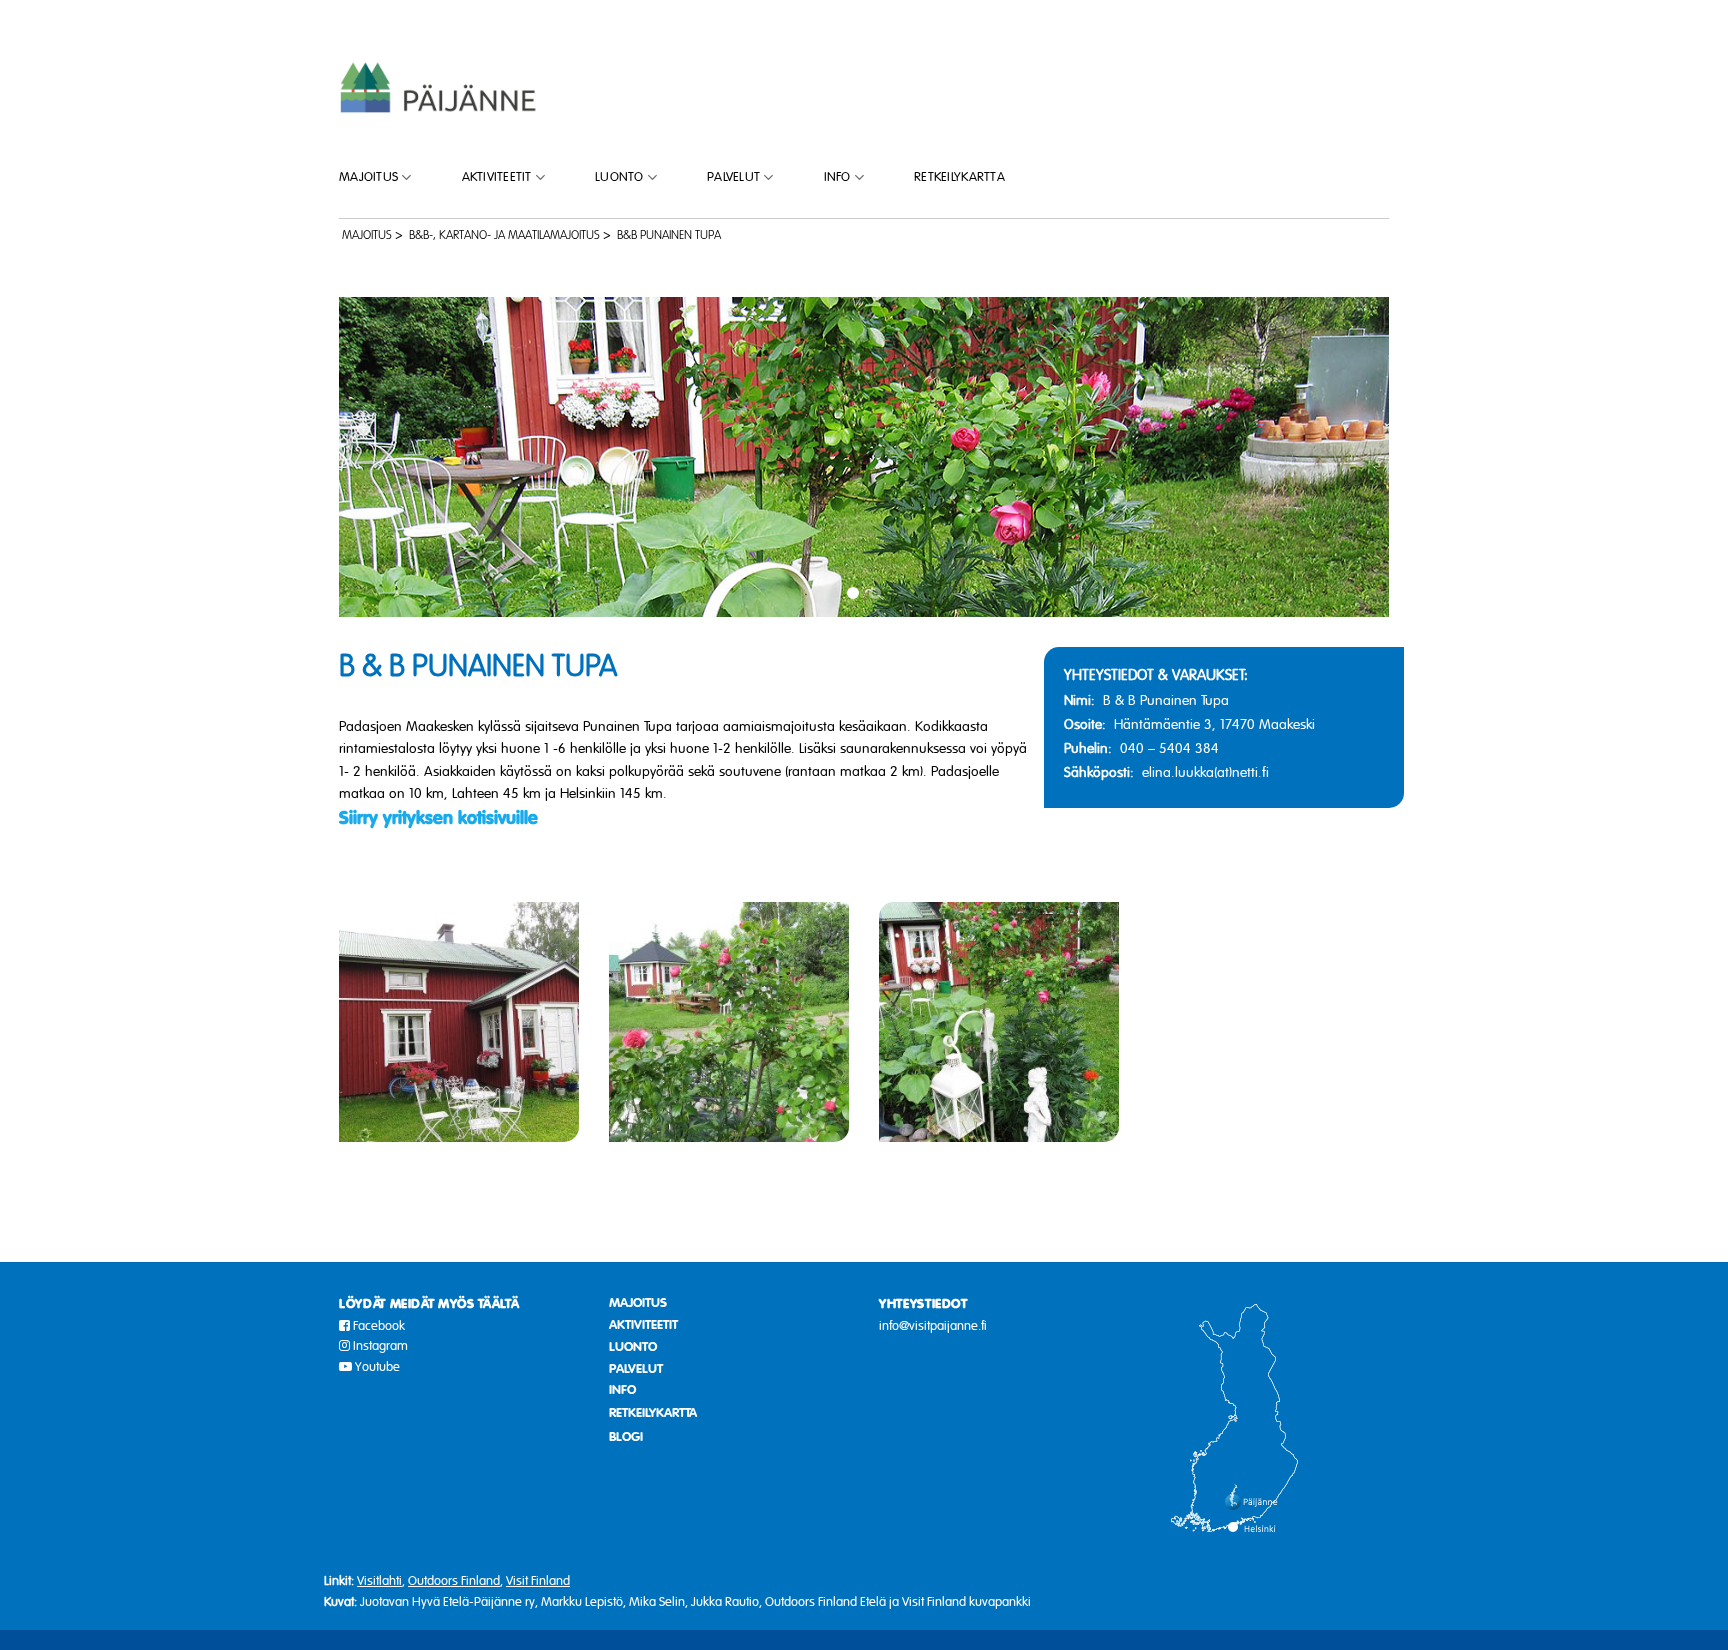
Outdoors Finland (454, 1581)
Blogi (626, 1437)
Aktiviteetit (497, 177)
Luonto (619, 177)
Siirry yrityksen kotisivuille (438, 818)
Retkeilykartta (959, 177)
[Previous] (385, 457)
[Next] (1343, 457)
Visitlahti (379, 1581)
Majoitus (368, 177)
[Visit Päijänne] (439, 86)
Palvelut (733, 177)
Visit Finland (538, 1581)
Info (837, 177)
